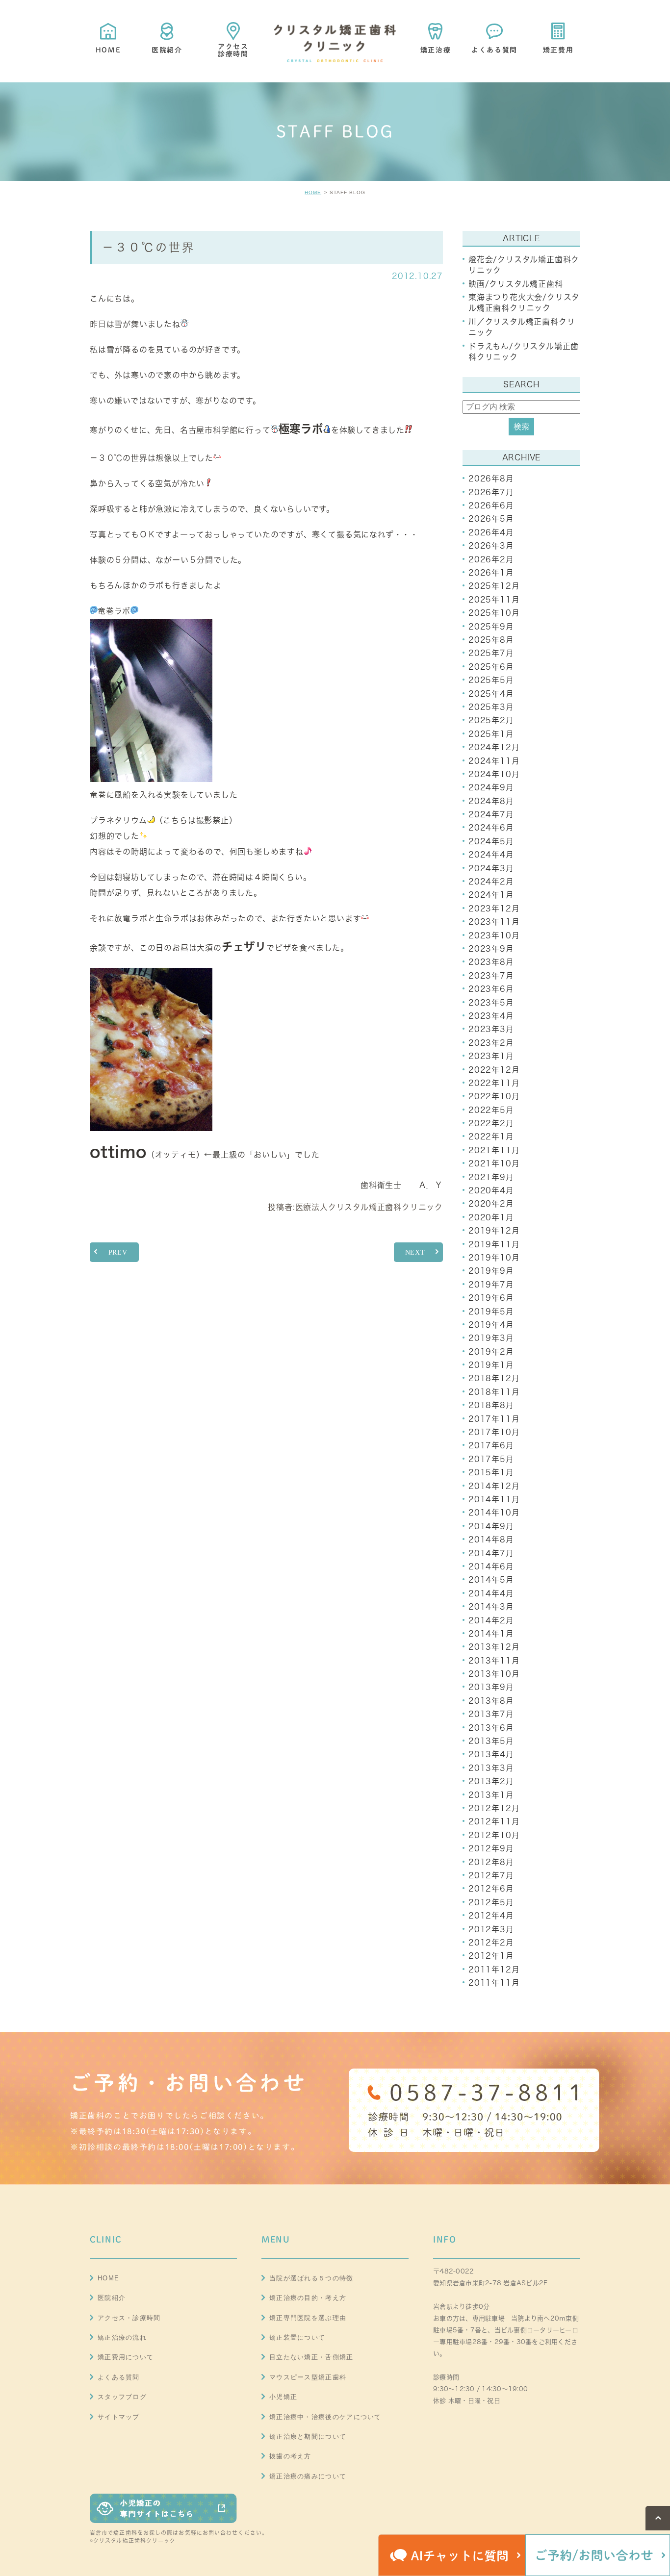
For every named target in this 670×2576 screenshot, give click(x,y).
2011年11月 (494, 1983)
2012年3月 (491, 1929)
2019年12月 (494, 1231)
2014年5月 (491, 1580)
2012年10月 (494, 1835)
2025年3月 (491, 707)
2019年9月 (491, 1271)
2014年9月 (491, 1526)
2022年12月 (494, 1070)
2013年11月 (494, 1661)
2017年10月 (494, 1432)
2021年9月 (491, 1177)
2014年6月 (491, 1566)
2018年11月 (494, 1392)
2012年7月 (491, 1875)
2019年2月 (491, 1352)
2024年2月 (491, 882)
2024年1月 (491, 895)
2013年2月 (491, 1781)
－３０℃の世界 (149, 247)
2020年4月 (491, 1190)
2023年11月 (494, 922)
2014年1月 (491, 1634)
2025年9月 (491, 627)
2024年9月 (491, 787)
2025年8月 (491, 640)
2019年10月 (494, 1258)
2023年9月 (491, 949)
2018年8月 (491, 1405)
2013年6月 (491, 1728)
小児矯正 (283, 2397)
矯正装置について (297, 2337)
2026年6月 (491, 505)
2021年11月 (494, 1150)
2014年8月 (491, 1540)
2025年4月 (491, 694)
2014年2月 (491, 1620)
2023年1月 (491, 1056)
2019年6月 (491, 1298)
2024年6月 (491, 828)
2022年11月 (494, 1083)
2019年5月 (491, 1312)
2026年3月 (491, 546)
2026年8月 (491, 479)
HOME (313, 192)
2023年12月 (494, 909)
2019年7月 (491, 1285)
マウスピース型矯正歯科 (308, 2377)
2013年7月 (491, 1714)
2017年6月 (491, 1445)
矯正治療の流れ (122, 2337)
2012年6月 (491, 1889)
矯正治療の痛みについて (308, 2476)
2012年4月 (491, 1916)
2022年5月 (491, 1110)
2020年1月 (491, 1217)
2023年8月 (491, 962)
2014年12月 (494, 1486)
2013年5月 (491, 1741)
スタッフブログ (122, 2397)
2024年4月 (491, 855)
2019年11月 (494, 1244)
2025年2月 (491, 720)
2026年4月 (491, 532)
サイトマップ (119, 2417)
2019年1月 (491, 1365)
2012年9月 (491, 1848)
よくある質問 (119, 2377)
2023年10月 (494, 935)
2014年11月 (494, 1499)
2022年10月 (494, 1096)
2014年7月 (491, 1553)
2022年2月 (491, 1123)
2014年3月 (491, 1607)
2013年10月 (494, 1674)
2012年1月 (491, 1956)
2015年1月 (491, 1472)
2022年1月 (491, 1136)
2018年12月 (494, 1378)
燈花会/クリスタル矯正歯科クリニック (524, 265)
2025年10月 (494, 613)
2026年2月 (491, 559)
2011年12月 (494, 1970)
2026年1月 (491, 573)
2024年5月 (491, 841)
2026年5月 (491, 519)
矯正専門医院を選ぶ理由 (308, 2318)
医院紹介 (112, 2298)
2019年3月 (491, 1338)
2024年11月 (494, 761)
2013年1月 (491, 1795)
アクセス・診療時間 (129, 2318)
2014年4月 (491, 1593)
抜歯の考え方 (290, 2456)
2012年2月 (491, 1943)
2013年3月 (491, 1768)
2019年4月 (491, 1325)
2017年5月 (491, 1459)
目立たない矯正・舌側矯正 (311, 2357)
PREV (118, 1252)
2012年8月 (491, 1862)
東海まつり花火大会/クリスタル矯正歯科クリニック (524, 303)
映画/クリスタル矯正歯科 (516, 284)
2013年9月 (491, 1687)
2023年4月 (491, 1016)
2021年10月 (494, 1163)
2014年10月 (494, 1513)
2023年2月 (491, 1043)
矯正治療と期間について (308, 2437)
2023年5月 (491, 1003)
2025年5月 (491, 680)
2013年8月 (491, 1701)
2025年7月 (491, 653)
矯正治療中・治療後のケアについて (325, 2417)
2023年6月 (491, 989)
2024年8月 (491, 801)
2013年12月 (494, 1647)
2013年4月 (491, 1754)
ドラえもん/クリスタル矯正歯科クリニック (524, 352)
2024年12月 (494, 747)
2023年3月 (491, 1029)
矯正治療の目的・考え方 (308, 2298)
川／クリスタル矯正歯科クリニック (522, 327)
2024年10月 (494, 774)
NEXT (415, 1252)
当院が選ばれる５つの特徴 (311, 2278)
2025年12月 (494, 586)
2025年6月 (491, 667)
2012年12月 (494, 1808)
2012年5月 (491, 1902)
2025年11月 (494, 600)
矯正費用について (126, 2357)
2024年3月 (491, 868)
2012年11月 (494, 1821)
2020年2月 (491, 1204)
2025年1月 (491, 734)
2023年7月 (491, 976)
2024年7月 (491, 814)
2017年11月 (494, 1419)
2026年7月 (491, 492)
